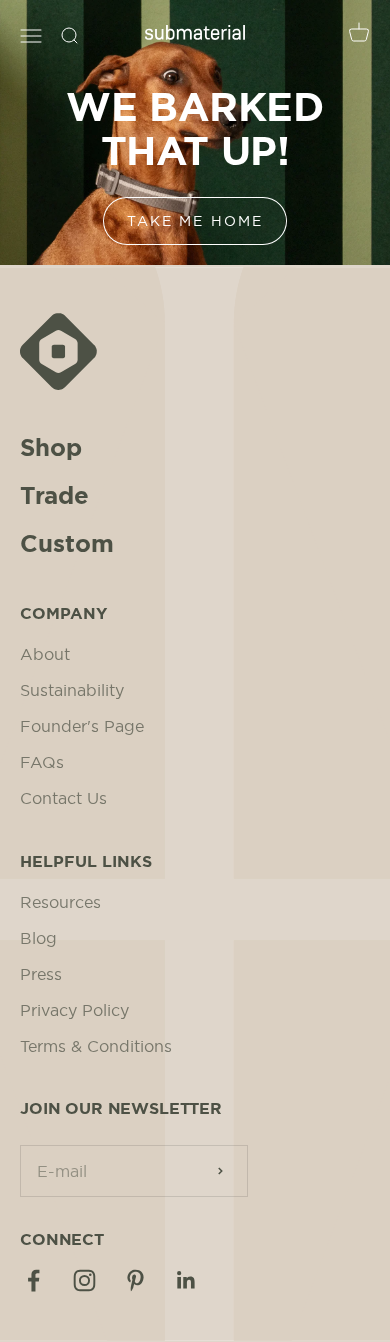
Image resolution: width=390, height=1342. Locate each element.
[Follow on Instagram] (84, 1280)
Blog (38, 938)
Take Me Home (195, 221)
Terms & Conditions (96, 1046)
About (45, 654)
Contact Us (63, 798)
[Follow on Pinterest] (135, 1280)
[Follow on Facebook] (33, 1280)
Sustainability (72, 690)
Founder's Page (82, 726)
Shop (51, 448)
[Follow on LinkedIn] (186, 1280)
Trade (54, 496)
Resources (60, 902)
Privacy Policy (74, 1010)
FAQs (42, 762)
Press (41, 974)
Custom (67, 544)
